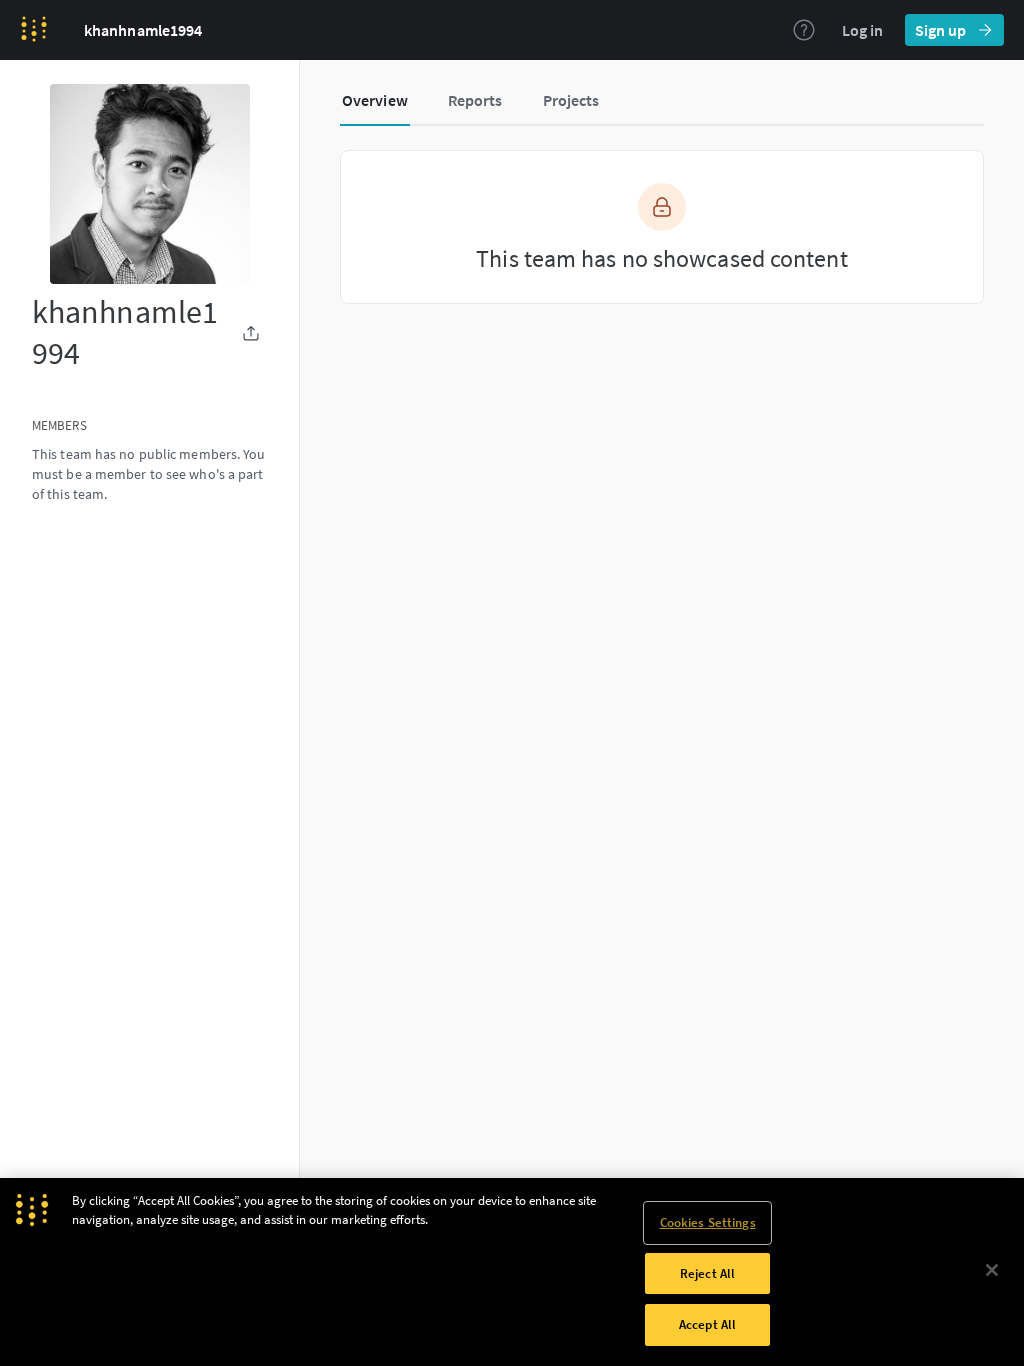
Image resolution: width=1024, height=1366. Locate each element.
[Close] (992, 1270)
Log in (862, 30)
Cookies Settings (708, 1222)
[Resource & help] (804, 30)
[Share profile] (251, 333)
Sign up (940, 30)
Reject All (707, 1273)
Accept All (707, 1324)
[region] (512, 1272)
